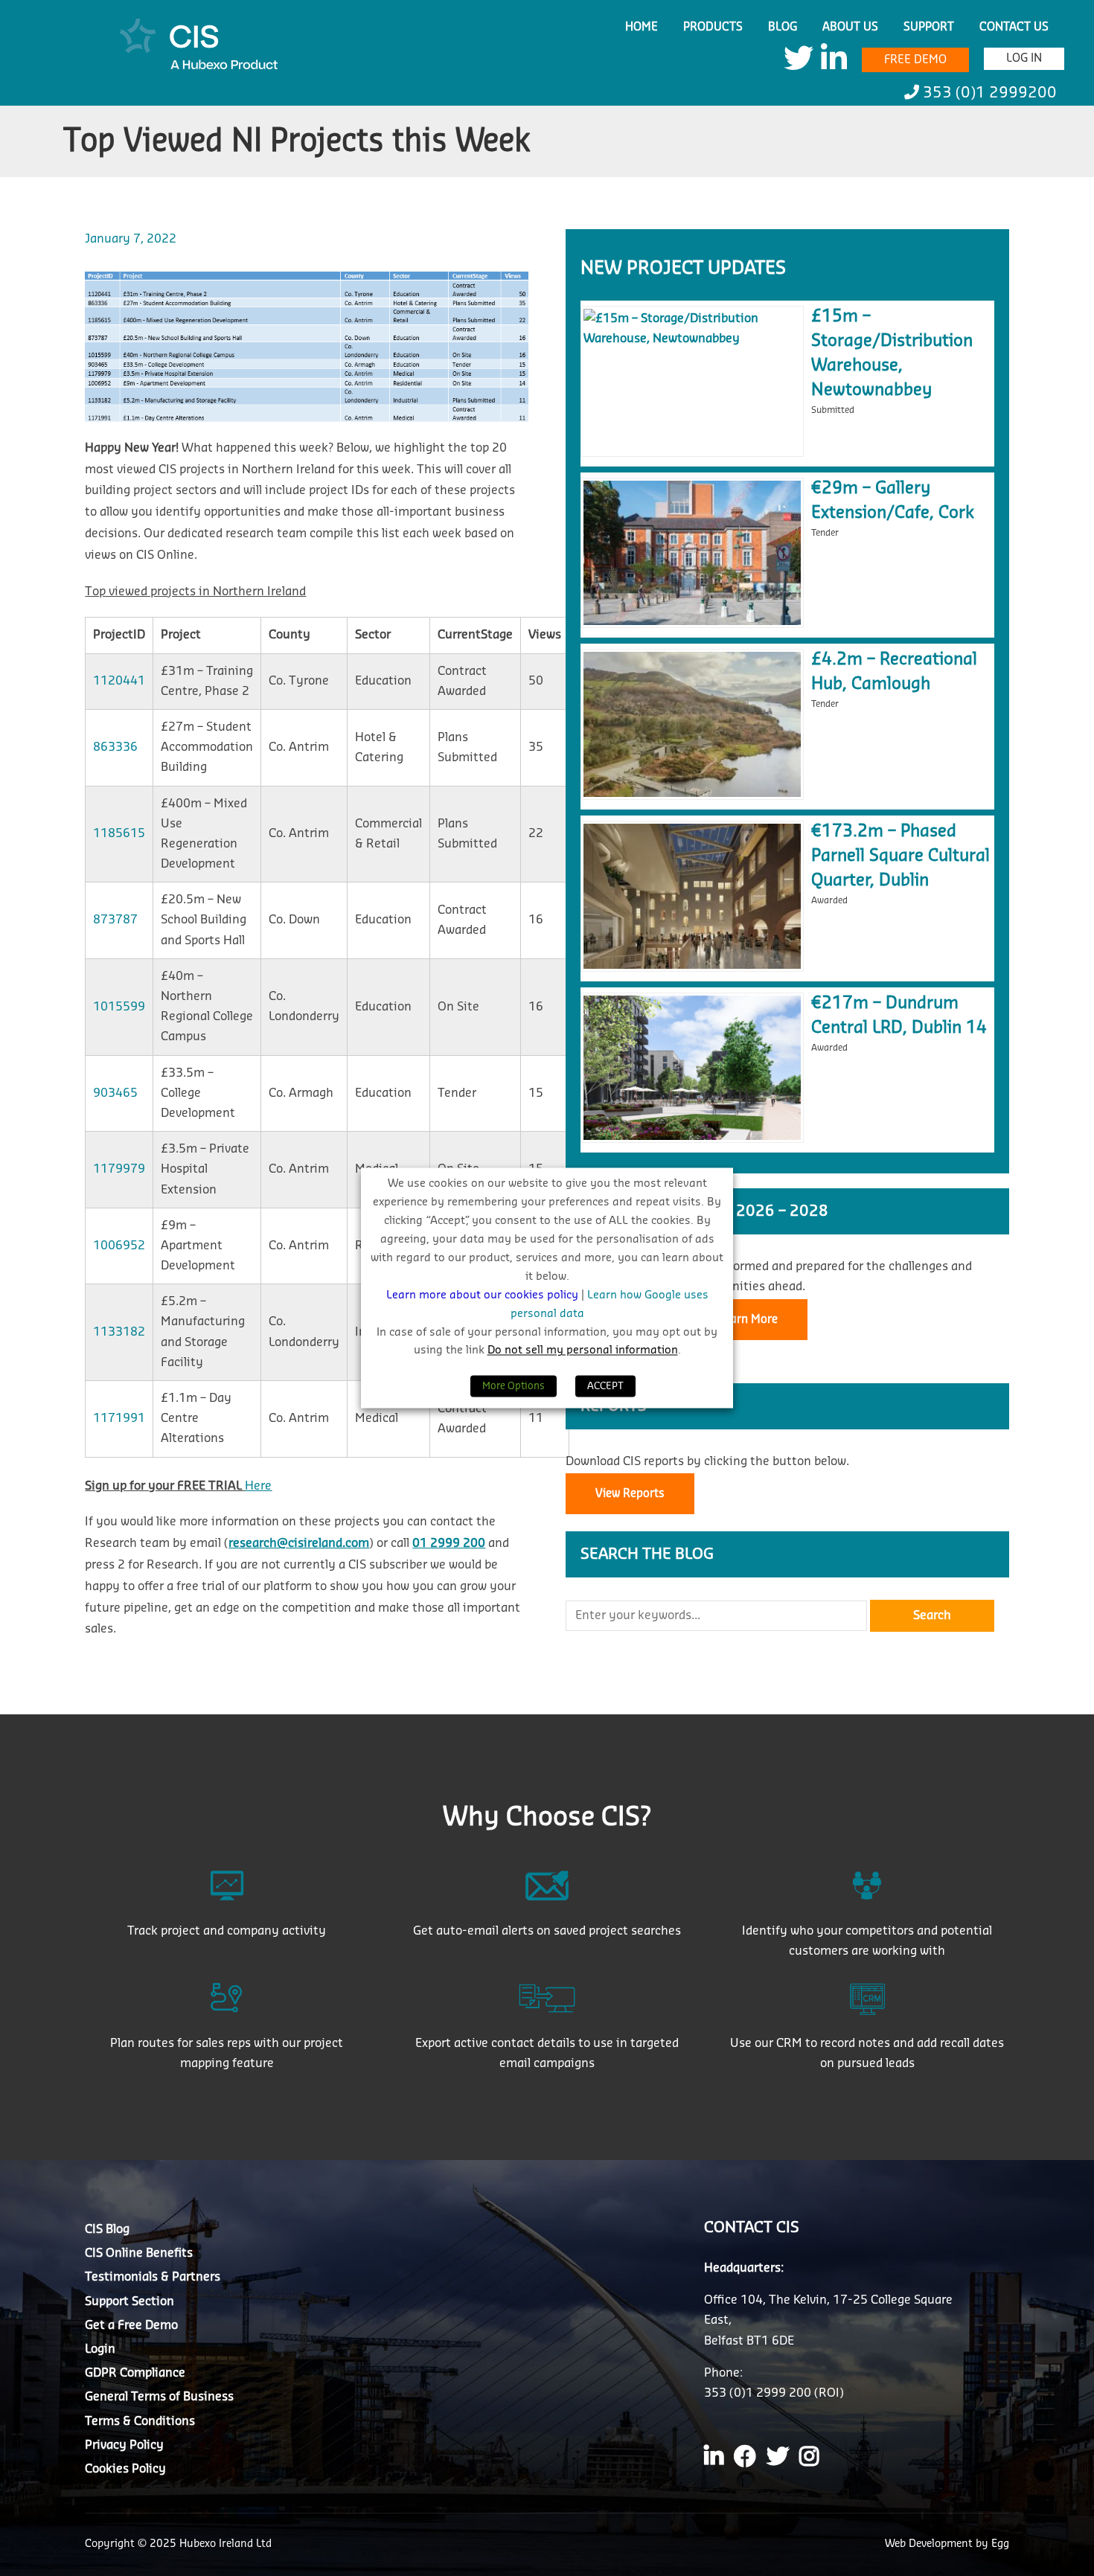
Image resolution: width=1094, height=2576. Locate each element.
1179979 (119, 1169)
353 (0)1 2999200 (988, 93)
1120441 (119, 681)
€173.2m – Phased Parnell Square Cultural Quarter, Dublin (901, 856)
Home (642, 27)
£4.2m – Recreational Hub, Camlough (894, 672)
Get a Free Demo (131, 2325)
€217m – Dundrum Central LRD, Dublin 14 (899, 1015)
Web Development (930, 2544)
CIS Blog (107, 2229)
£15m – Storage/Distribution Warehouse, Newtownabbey (892, 353)
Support (929, 27)
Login (100, 2349)
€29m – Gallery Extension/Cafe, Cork (893, 500)
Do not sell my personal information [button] (583, 1351)
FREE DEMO (915, 60)
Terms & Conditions (140, 2421)
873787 (115, 920)
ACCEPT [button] (605, 1387)
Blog (783, 27)
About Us (850, 27)
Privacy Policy (124, 2445)
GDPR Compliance (135, 2373)
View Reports (630, 1494)
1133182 (119, 1332)
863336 (115, 747)
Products (713, 27)
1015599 (119, 1007)
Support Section (129, 2301)
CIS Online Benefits (139, 2253)
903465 (115, 1093)
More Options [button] (514, 1387)
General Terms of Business (159, 2397)
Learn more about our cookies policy (484, 1295)
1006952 (119, 1246)
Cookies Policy (125, 2469)
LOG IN (1024, 58)
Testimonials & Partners (153, 2277)
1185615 (119, 833)
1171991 (119, 1418)
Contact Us (1014, 27)
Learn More (748, 1320)
